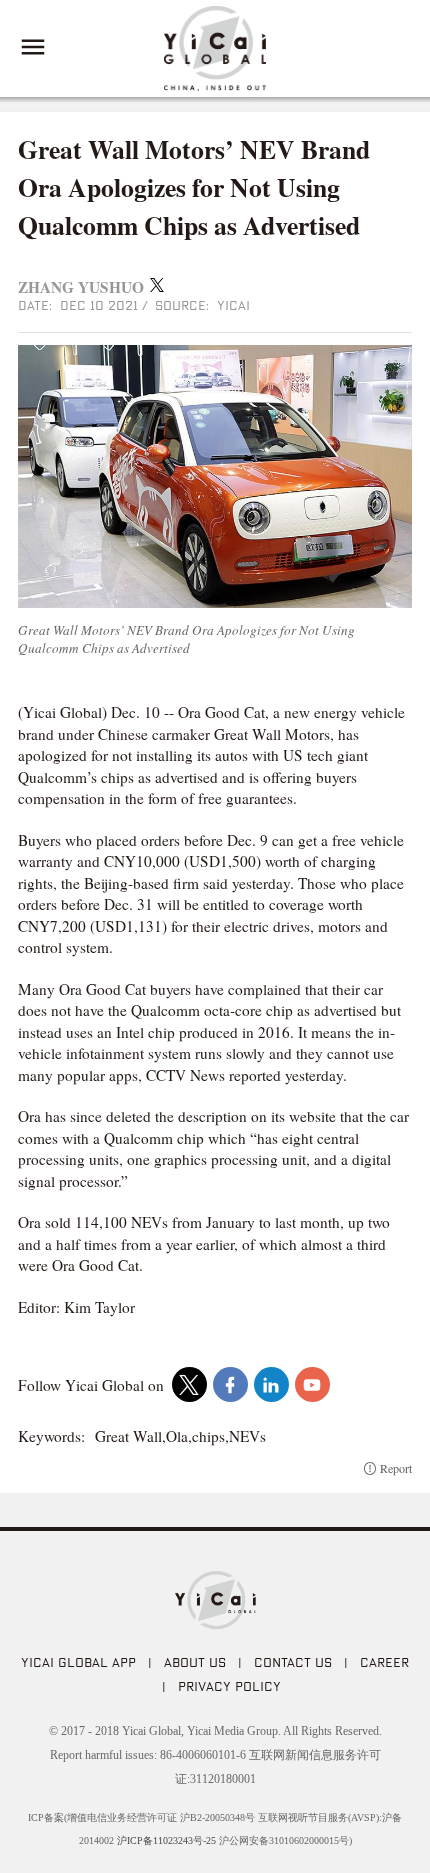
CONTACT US (293, 1662)
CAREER (384, 1662)
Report (396, 1468)
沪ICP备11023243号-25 (166, 1840)
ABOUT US (195, 1662)
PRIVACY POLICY (229, 1686)
